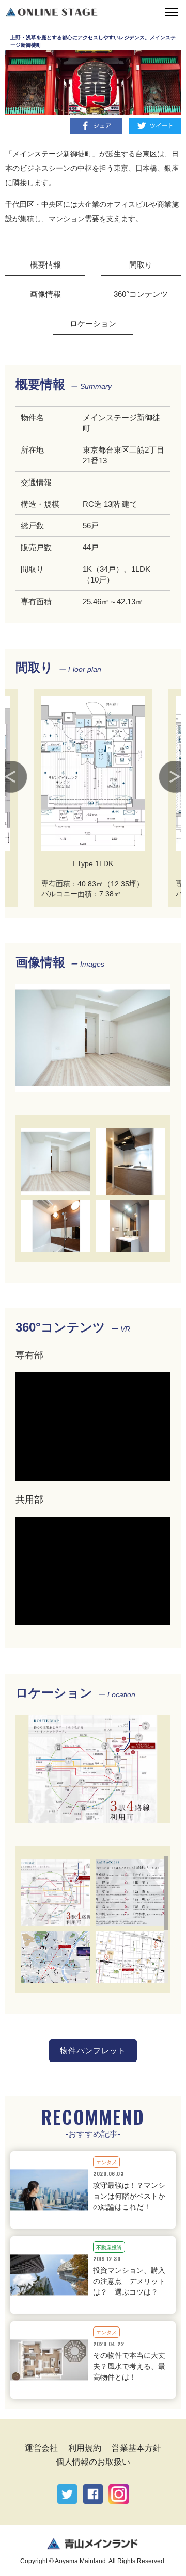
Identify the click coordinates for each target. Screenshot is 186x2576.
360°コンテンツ (141, 294)
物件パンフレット (93, 2050)
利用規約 (85, 2448)
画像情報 (45, 294)
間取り (141, 265)
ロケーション (93, 323)
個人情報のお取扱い (93, 2462)
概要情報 (45, 265)
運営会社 (41, 2448)
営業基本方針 (136, 2448)
